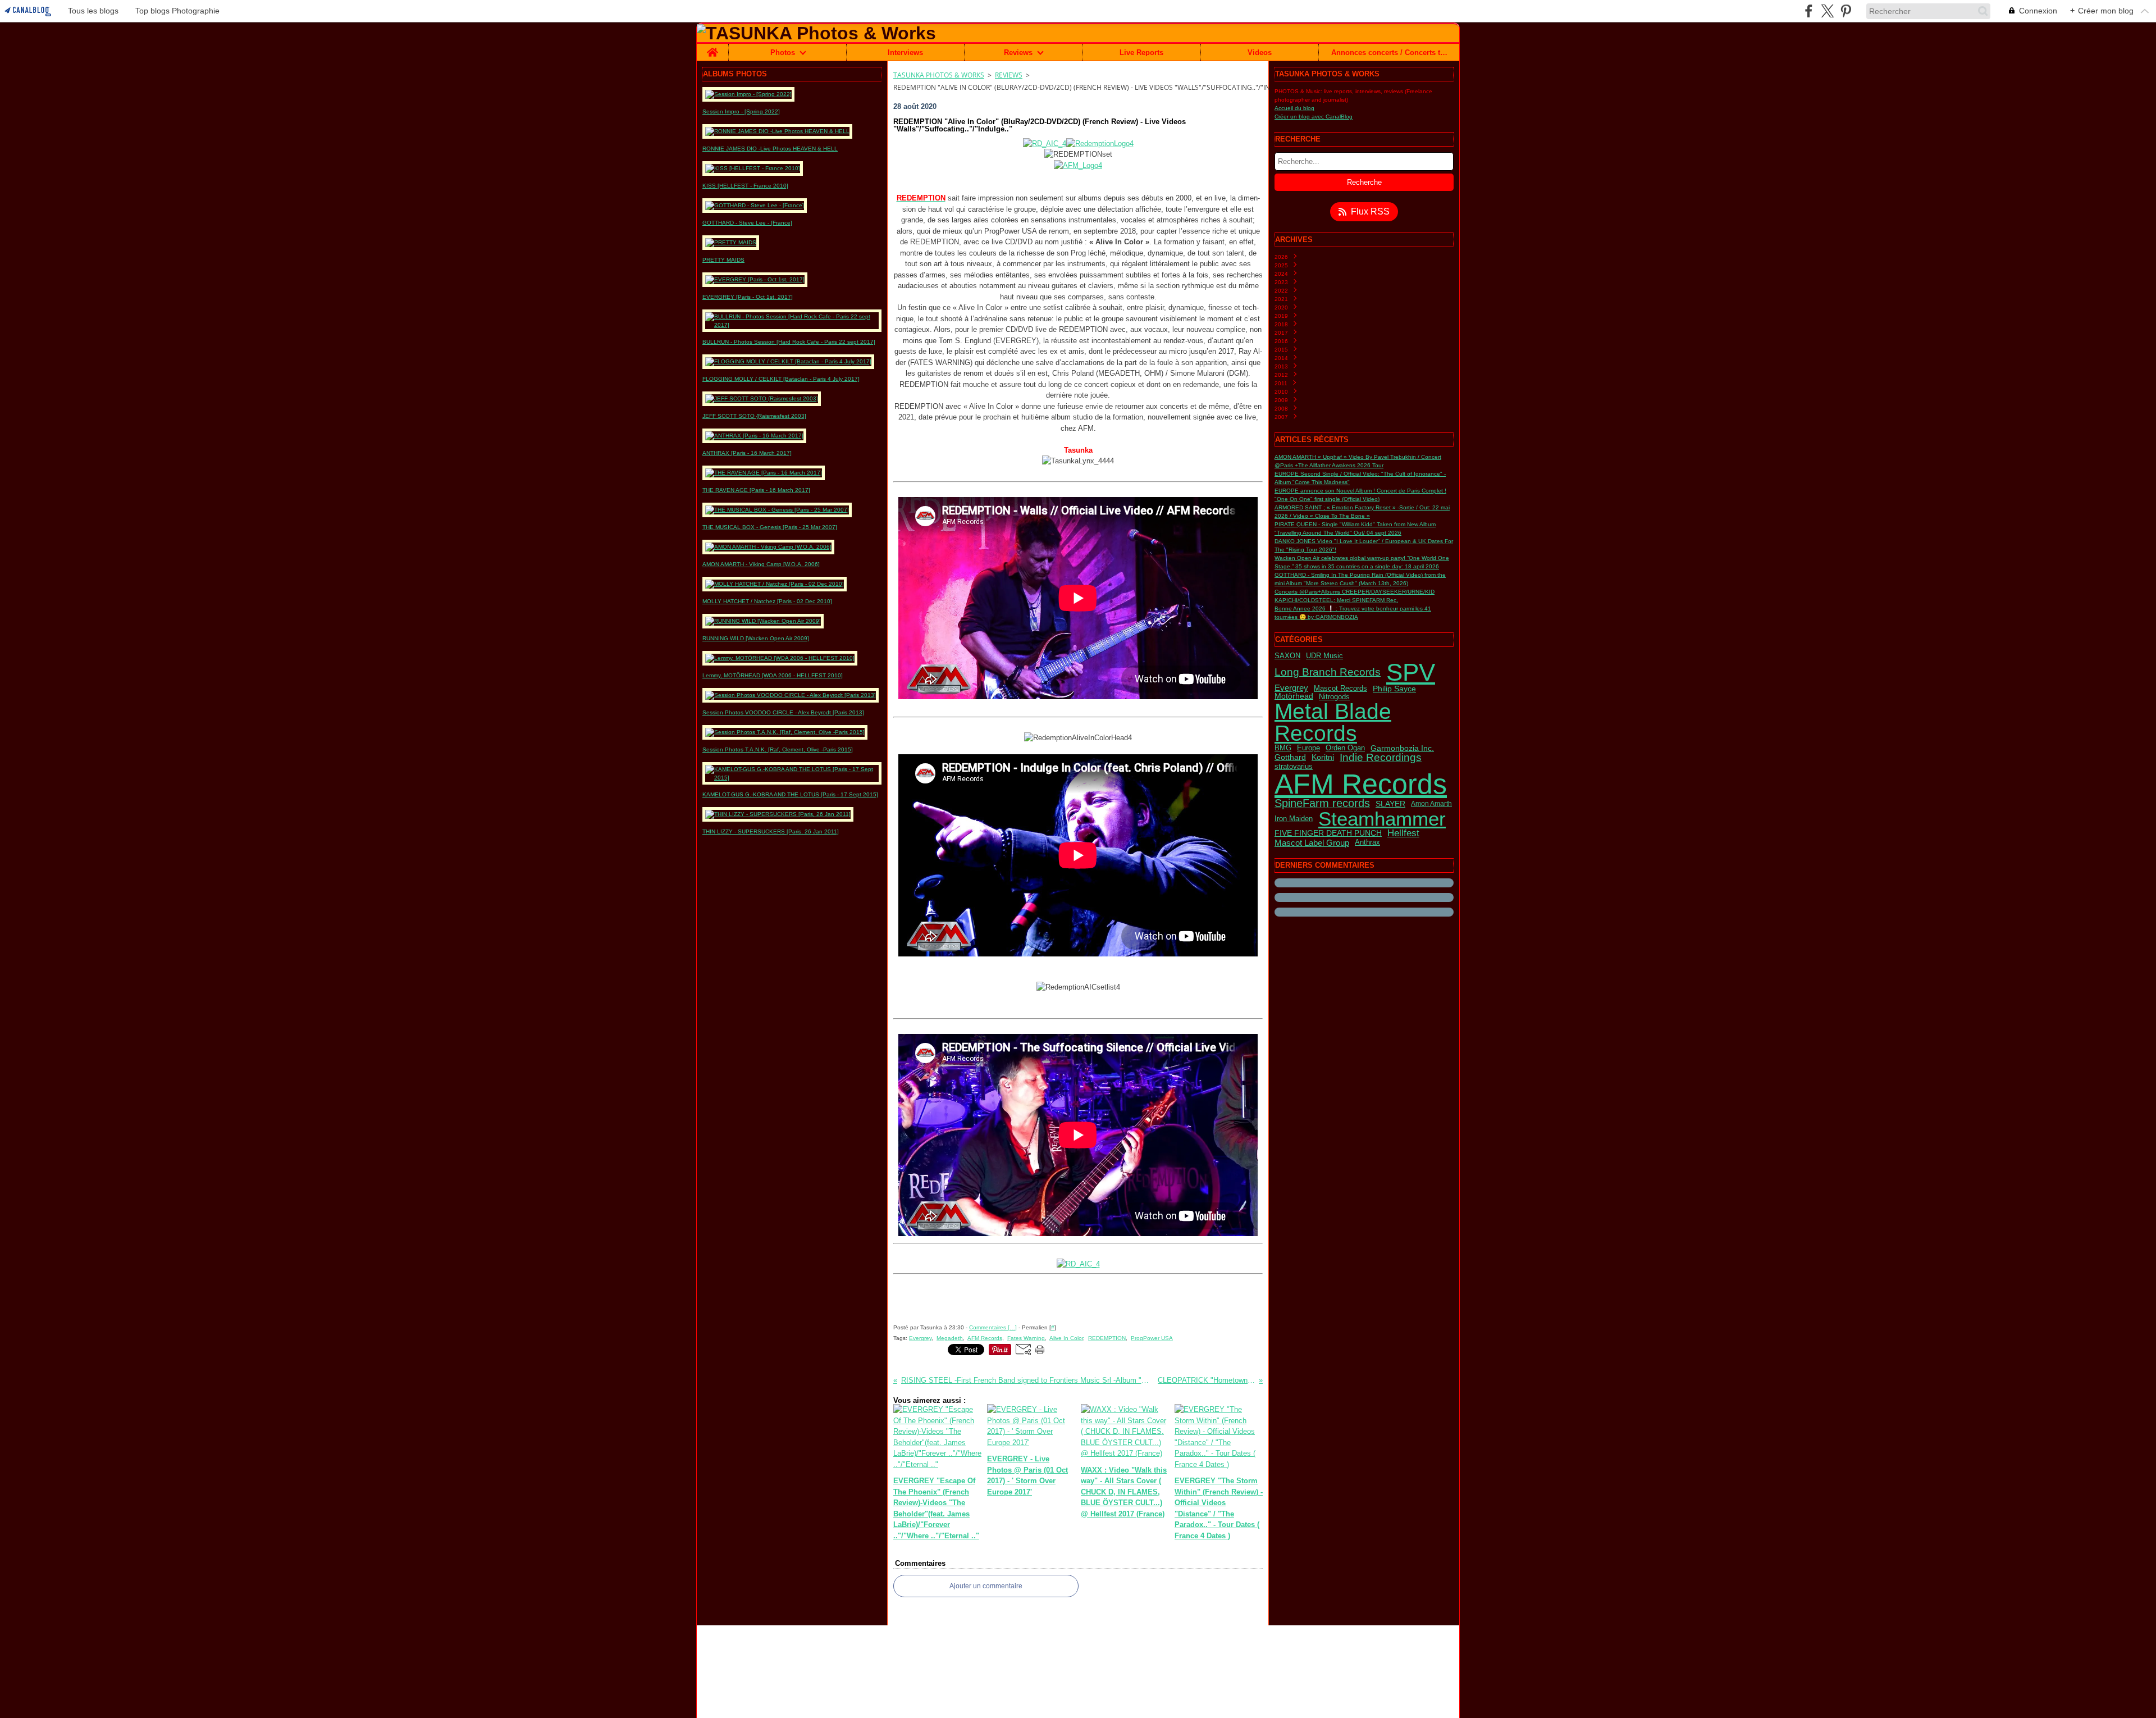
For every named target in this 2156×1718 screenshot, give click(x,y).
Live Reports (1141, 53)
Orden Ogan (1345, 748)
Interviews (905, 53)
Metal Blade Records (1333, 722)
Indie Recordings (1381, 757)
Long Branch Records (1328, 672)
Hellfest (1403, 834)
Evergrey (1291, 688)
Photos (783, 53)
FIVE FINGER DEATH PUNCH (1328, 833)
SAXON (1287, 656)
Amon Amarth (1431, 804)
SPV (1411, 672)
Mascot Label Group (1312, 843)
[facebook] (1809, 11)
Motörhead (1294, 696)
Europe (1308, 748)
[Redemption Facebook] (1078, 143)
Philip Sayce (1394, 689)
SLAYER (1390, 804)
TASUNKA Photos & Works (939, 75)
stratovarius (1294, 766)
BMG (1283, 748)
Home (712, 48)
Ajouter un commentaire (986, 1586)
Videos (1260, 53)
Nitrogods (1334, 697)
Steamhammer (1382, 819)
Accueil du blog (1294, 108)
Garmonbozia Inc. (1402, 748)
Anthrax (1367, 843)
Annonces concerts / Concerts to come (1389, 53)
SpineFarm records (1322, 804)
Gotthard (1290, 758)
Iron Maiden (1294, 819)
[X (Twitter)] (1827, 11)
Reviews (1018, 53)
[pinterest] (1846, 11)
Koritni (1323, 758)
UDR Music (1324, 656)
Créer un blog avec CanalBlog (1314, 117)
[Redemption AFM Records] (1078, 165)
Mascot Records (1340, 689)
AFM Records (1361, 784)
